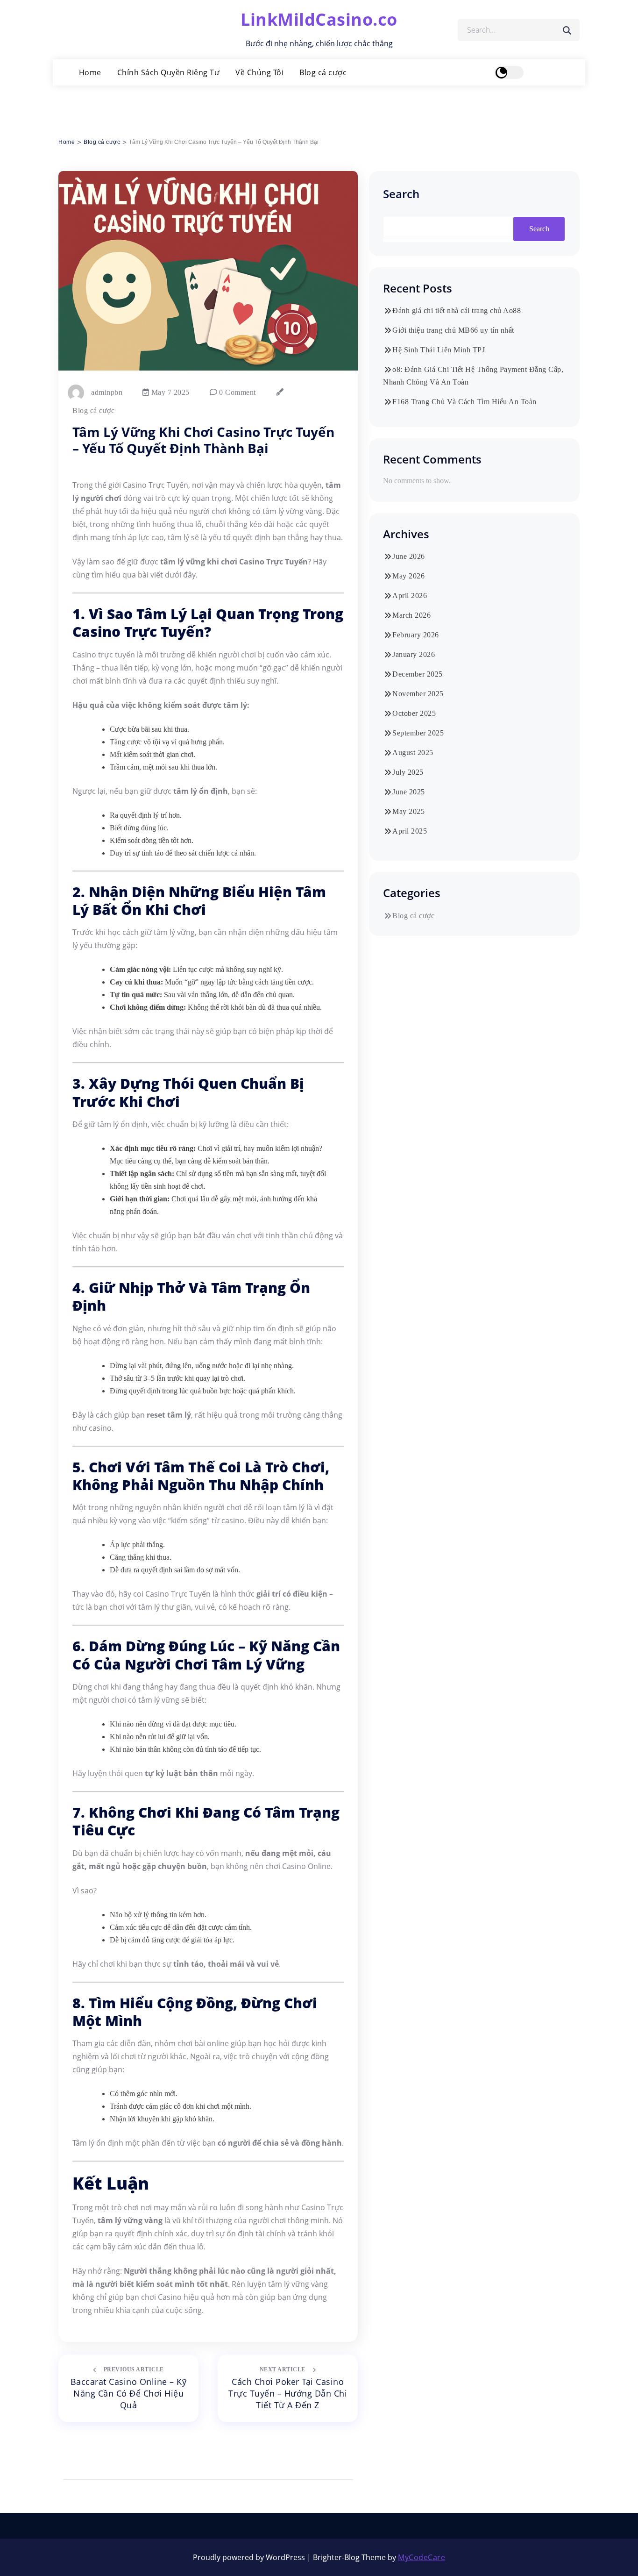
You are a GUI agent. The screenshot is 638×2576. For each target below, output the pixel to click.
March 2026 (411, 615)
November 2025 (418, 694)
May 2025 (408, 811)
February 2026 (416, 635)
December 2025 (418, 674)
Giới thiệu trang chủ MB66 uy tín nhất (453, 330)
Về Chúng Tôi (259, 72)
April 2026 (410, 596)
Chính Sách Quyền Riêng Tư (169, 72)
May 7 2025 (169, 392)
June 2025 (409, 792)
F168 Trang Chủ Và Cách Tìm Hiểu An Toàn (464, 402)
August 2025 (413, 753)
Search (401, 194)
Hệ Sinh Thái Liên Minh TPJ (439, 350)
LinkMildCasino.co (319, 19)
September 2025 (418, 733)
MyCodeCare (422, 2557)
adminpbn (107, 392)
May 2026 (408, 576)
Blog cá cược (323, 72)
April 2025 (410, 831)
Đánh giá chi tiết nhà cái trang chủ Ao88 (457, 310)
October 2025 (414, 713)
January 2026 (414, 654)
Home (90, 72)
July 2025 (408, 772)
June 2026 (409, 556)
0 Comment (237, 392)
